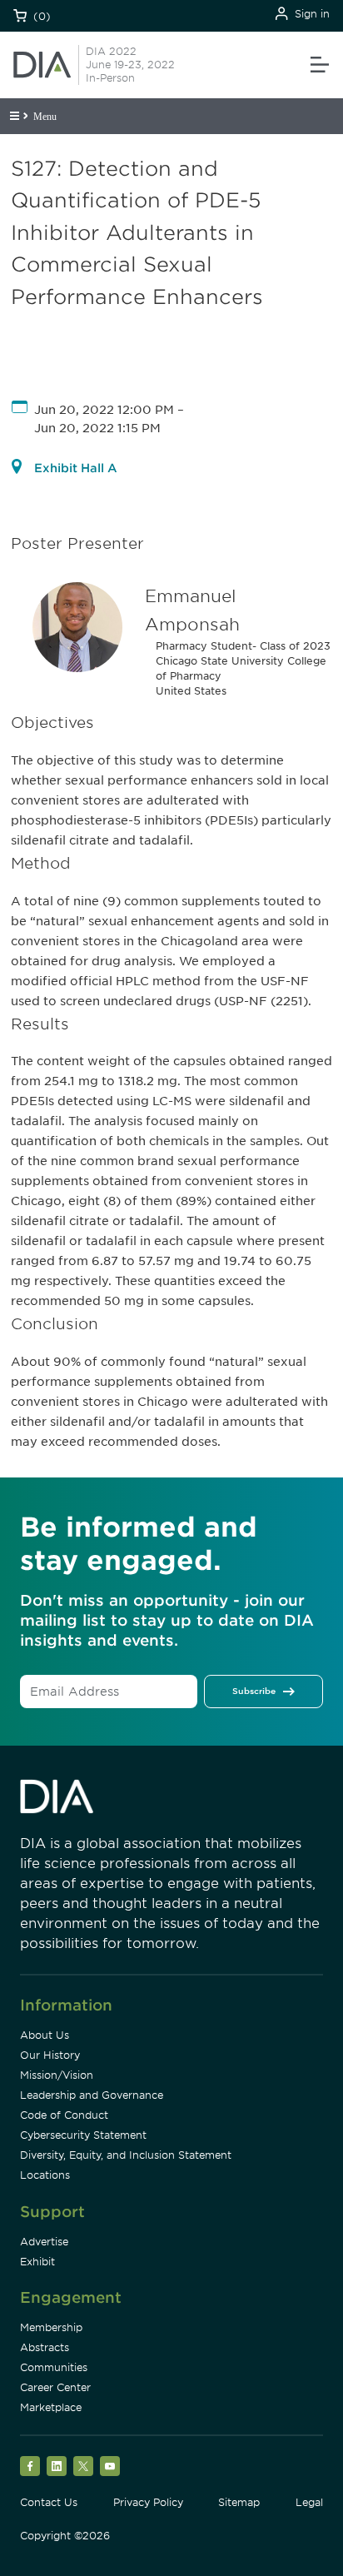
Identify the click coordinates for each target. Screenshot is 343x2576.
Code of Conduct (64, 2115)
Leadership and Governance (92, 2095)
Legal (309, 2502)
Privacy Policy (148, 2502)
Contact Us (49, 2502)
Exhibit (37, 2262)
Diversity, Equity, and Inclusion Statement (126, 2155)
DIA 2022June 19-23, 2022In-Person (130, 65)
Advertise (44, 2242)
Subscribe (254, 1691)
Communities (54, 2367)
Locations (45, 2175)
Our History (50, 2055)
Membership (51, 2327)
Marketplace (51, 2407)
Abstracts (45, 2347)
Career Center (55, 2387)
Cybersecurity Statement (83, 2135)
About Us (45, 2035)
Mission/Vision (57, 2075)
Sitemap (239, 2502)
